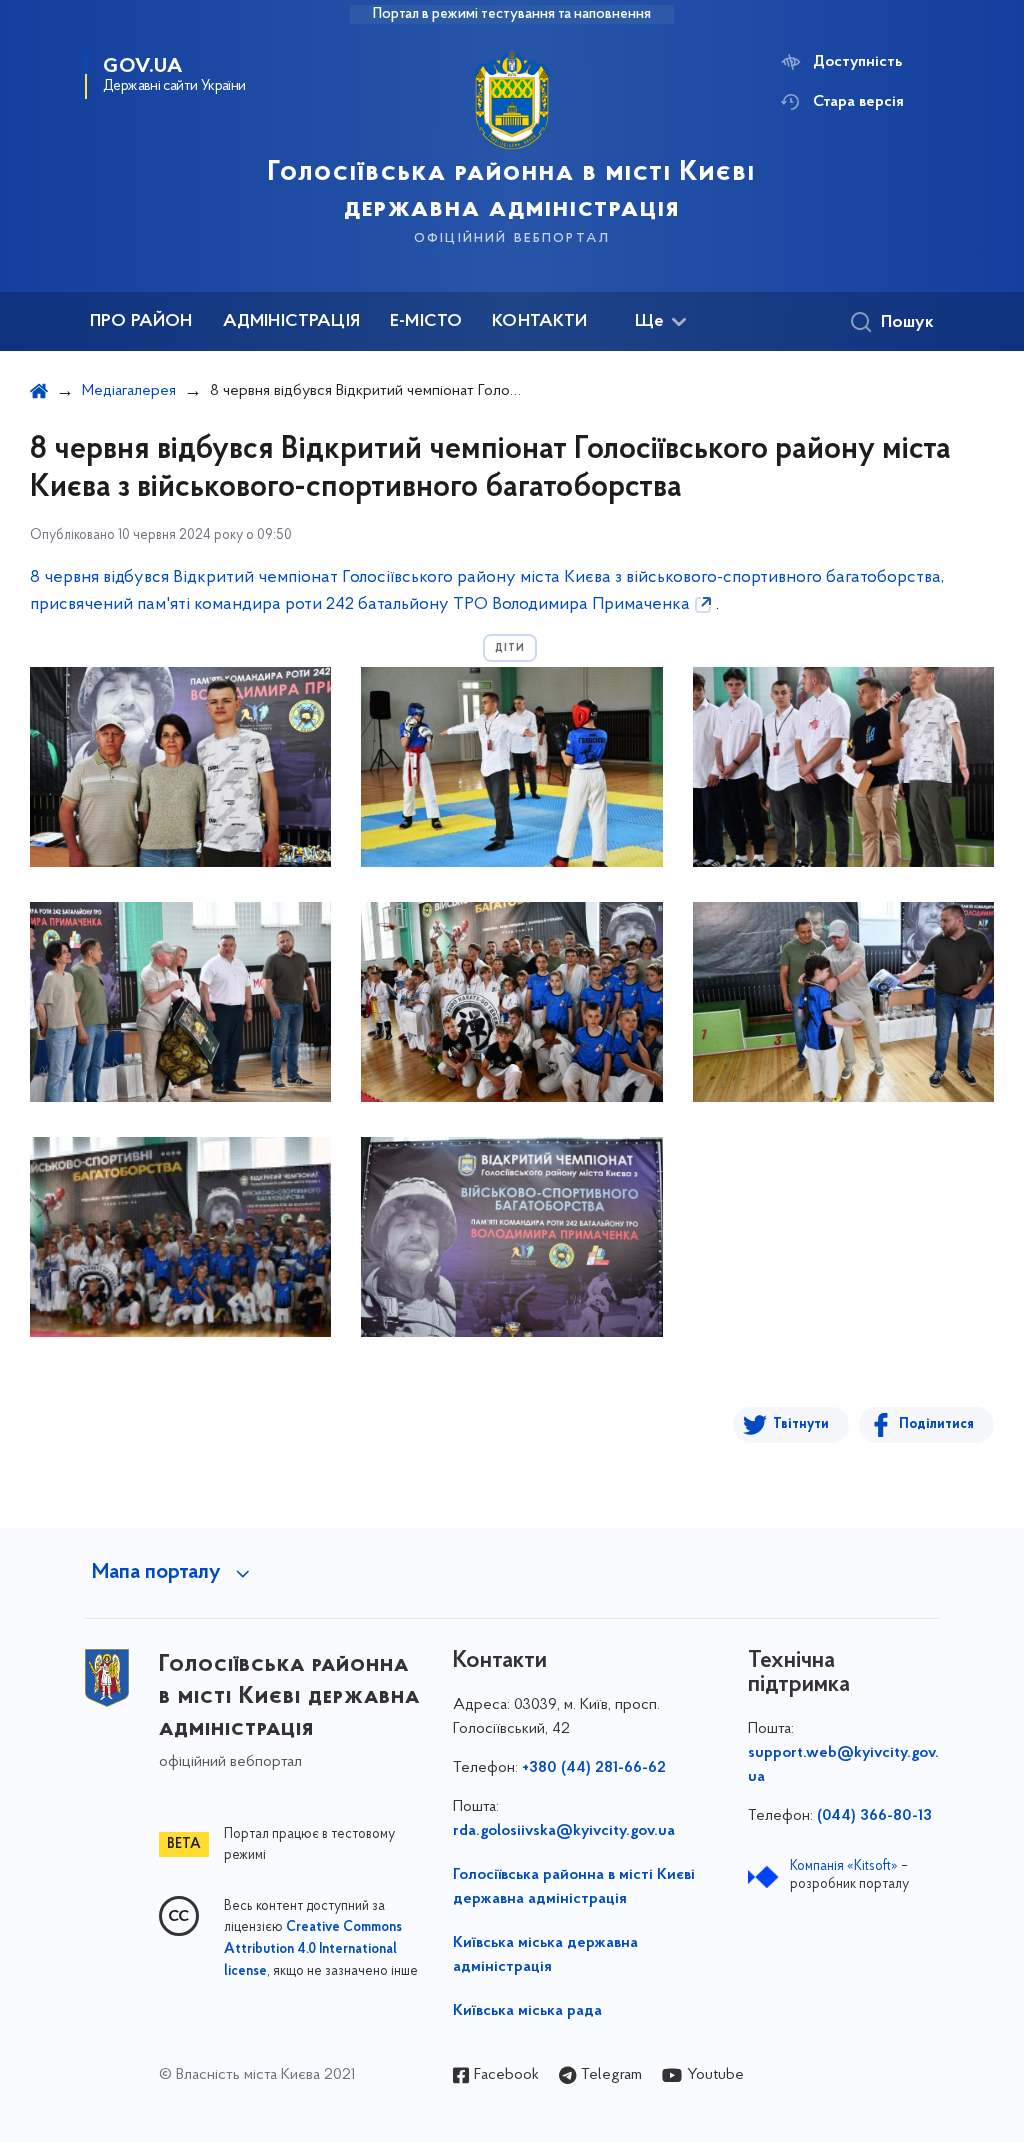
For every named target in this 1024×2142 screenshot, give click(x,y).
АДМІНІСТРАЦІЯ (291, 322)
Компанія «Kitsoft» (844, 1866)
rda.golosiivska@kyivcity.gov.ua (564, 1831)
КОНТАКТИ (539, 322)
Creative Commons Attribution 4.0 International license (313, 1950)
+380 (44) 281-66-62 (594, 1768)
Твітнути (801, 1424)
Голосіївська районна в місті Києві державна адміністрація (574, 1887)
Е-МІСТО (426, 322)
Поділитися (936, 1424)
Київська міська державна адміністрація (545, 1955)
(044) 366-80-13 (874, 1816)
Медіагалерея (129, 391)
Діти (510, 648)
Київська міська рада (527, 2011)
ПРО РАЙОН (141, 322)
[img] (180, 767)
